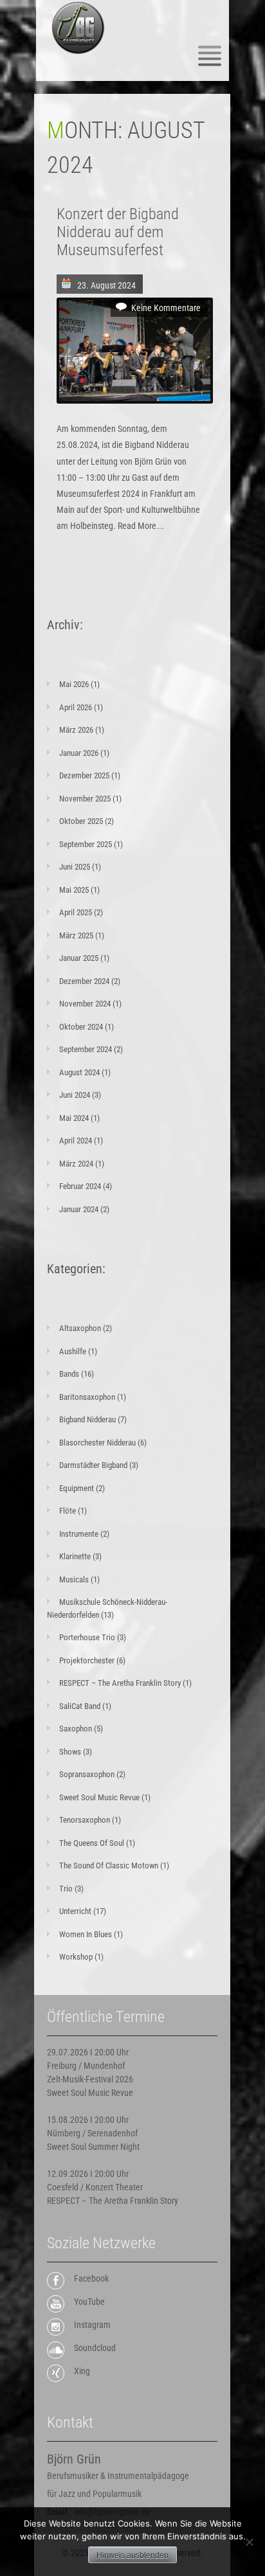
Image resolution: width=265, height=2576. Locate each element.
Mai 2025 (74, 890)
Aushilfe (73, 1351)
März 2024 (76, 1164)
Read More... (141, 526)
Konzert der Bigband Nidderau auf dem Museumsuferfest (118, 232)
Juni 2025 (75, 867)
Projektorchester (87, 1660)
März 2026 (76, 730)
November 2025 (85, 799)
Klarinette (75, 1556)
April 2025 (76, 912)
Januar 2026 (79, 753)
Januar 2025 (79, 958)
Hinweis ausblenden (132, 2555)
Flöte (68, 1511)
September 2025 (86, 844)
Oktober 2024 (81, 1027)
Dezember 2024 (84, 981)
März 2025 (76, 935)
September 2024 (86, 1049)
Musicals (74, 1579)
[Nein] (249, 2542)
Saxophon (76, 1729)
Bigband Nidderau (87, 1419)
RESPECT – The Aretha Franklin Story (120, 1683)
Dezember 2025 (84, 775)
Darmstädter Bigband (93, 1465)
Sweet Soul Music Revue (99, 1797)
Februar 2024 (80, 1186)
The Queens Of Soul (92, 1843)
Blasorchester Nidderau (97, 1443)
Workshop (76, 1957)
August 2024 (79, 1072)
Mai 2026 (74, 684)
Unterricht (75, 1911)
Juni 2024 (75, 1095)
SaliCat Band (80, 1706)
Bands (69, 1374)
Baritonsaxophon (87, 1397)
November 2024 (85, 1004)
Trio (66, 1889)
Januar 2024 (79, 1209)
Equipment (77, 1488)
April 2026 (76, 707)
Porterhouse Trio (87, 1637)
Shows (70, 1752)
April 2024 (76, 1140)
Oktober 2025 (81, 821)
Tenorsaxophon (85, 1820)
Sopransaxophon (87, 1774)
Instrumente (79, 1534)
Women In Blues (86, 1934)
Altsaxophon (80, 1328)
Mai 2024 (74, 1118)
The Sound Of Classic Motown (109, 1865)
